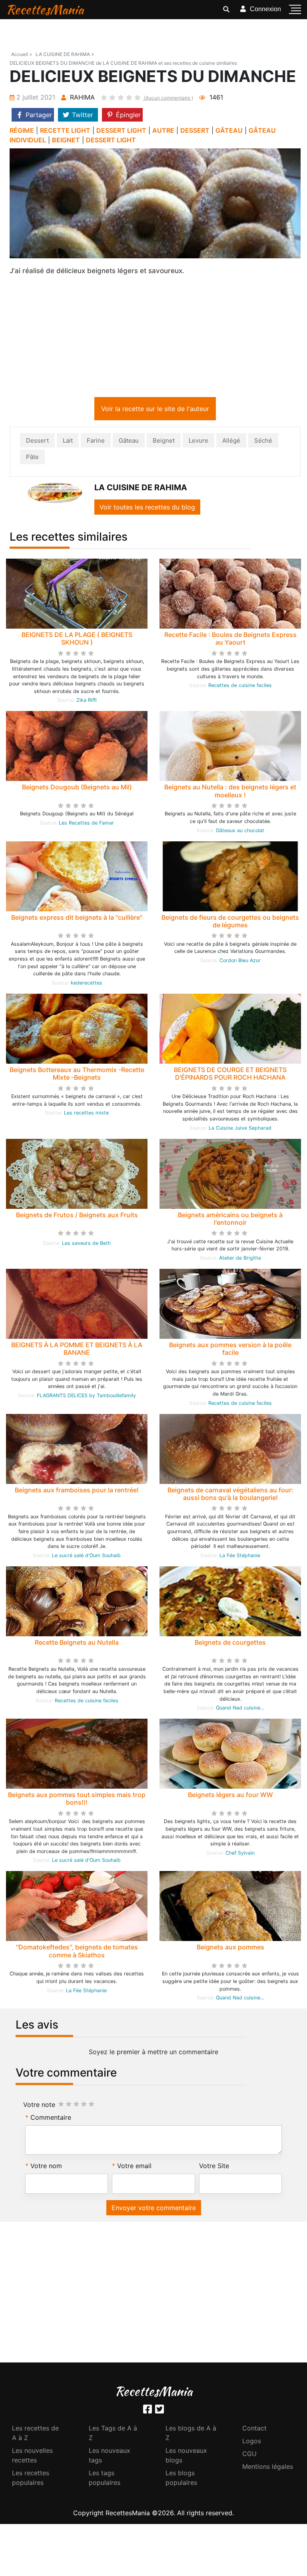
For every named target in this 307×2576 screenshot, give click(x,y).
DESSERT (195, 130)
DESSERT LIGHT (121, 130)
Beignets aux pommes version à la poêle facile (230, 1350)
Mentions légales (268, 2468)
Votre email (134, 2167)
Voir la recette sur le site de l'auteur (155, 410)
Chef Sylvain (240, 1854)
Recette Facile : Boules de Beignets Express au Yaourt (230, 640)
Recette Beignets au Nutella (77, 1644)
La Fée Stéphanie (240, 1557)
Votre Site (214, 2167)
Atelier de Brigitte (240, 1259)
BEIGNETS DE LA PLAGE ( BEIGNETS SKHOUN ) (77, 640)
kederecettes (87, 984)
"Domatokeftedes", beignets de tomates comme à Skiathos (77, 1952)
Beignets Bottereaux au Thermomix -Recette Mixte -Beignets (77, 1075)
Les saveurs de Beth (86, 1245)
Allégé (231, 442)
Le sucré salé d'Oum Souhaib (86, 1557)
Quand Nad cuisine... (240, 1709)
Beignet (164, 442)
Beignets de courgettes (230, 1644)
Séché (263, 442)
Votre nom (46, 2167)
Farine (96, 442)
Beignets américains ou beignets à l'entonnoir (230, 1220)
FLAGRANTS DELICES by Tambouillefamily (86, 1397)
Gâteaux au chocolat (240, 832)
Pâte (32, 458)
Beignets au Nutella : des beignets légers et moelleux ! (230, 792)
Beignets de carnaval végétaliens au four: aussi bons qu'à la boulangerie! (230, 1495)
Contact (254, 2430)
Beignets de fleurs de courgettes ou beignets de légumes (230, 923)
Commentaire (51, 2119)
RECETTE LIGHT (65, 130)
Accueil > (22, 54)
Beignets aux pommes (230, 1949)
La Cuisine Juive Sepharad (240, 1129)
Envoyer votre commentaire (154, 2209)
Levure (198, 442)
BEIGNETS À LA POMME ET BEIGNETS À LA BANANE (77, 1350)
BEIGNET (66, 140)
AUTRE (163, 130)
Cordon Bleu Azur (240, 962)
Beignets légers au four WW (230, 1796)
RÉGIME (22, 130)
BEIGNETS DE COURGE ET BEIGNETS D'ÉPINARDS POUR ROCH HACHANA (230, 1075)
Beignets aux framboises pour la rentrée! (77, 1492)
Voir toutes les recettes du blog (147, 509)
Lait (68, 442)
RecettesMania (45, 9)
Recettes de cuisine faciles (240, 687)
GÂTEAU (229, 130)
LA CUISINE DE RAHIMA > (65, 54)
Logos (252, 2442)
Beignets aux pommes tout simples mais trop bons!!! (77, 1800)
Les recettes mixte (86, 1114)
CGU (249, 2455)
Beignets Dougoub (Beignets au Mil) (77, 789)
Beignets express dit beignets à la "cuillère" (77, 919)
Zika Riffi (87, 702)
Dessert (37, 442)
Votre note (39, 2106)
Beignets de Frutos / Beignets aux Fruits (77, 1216)
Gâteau (129, 442)
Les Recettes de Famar (86, 824)
